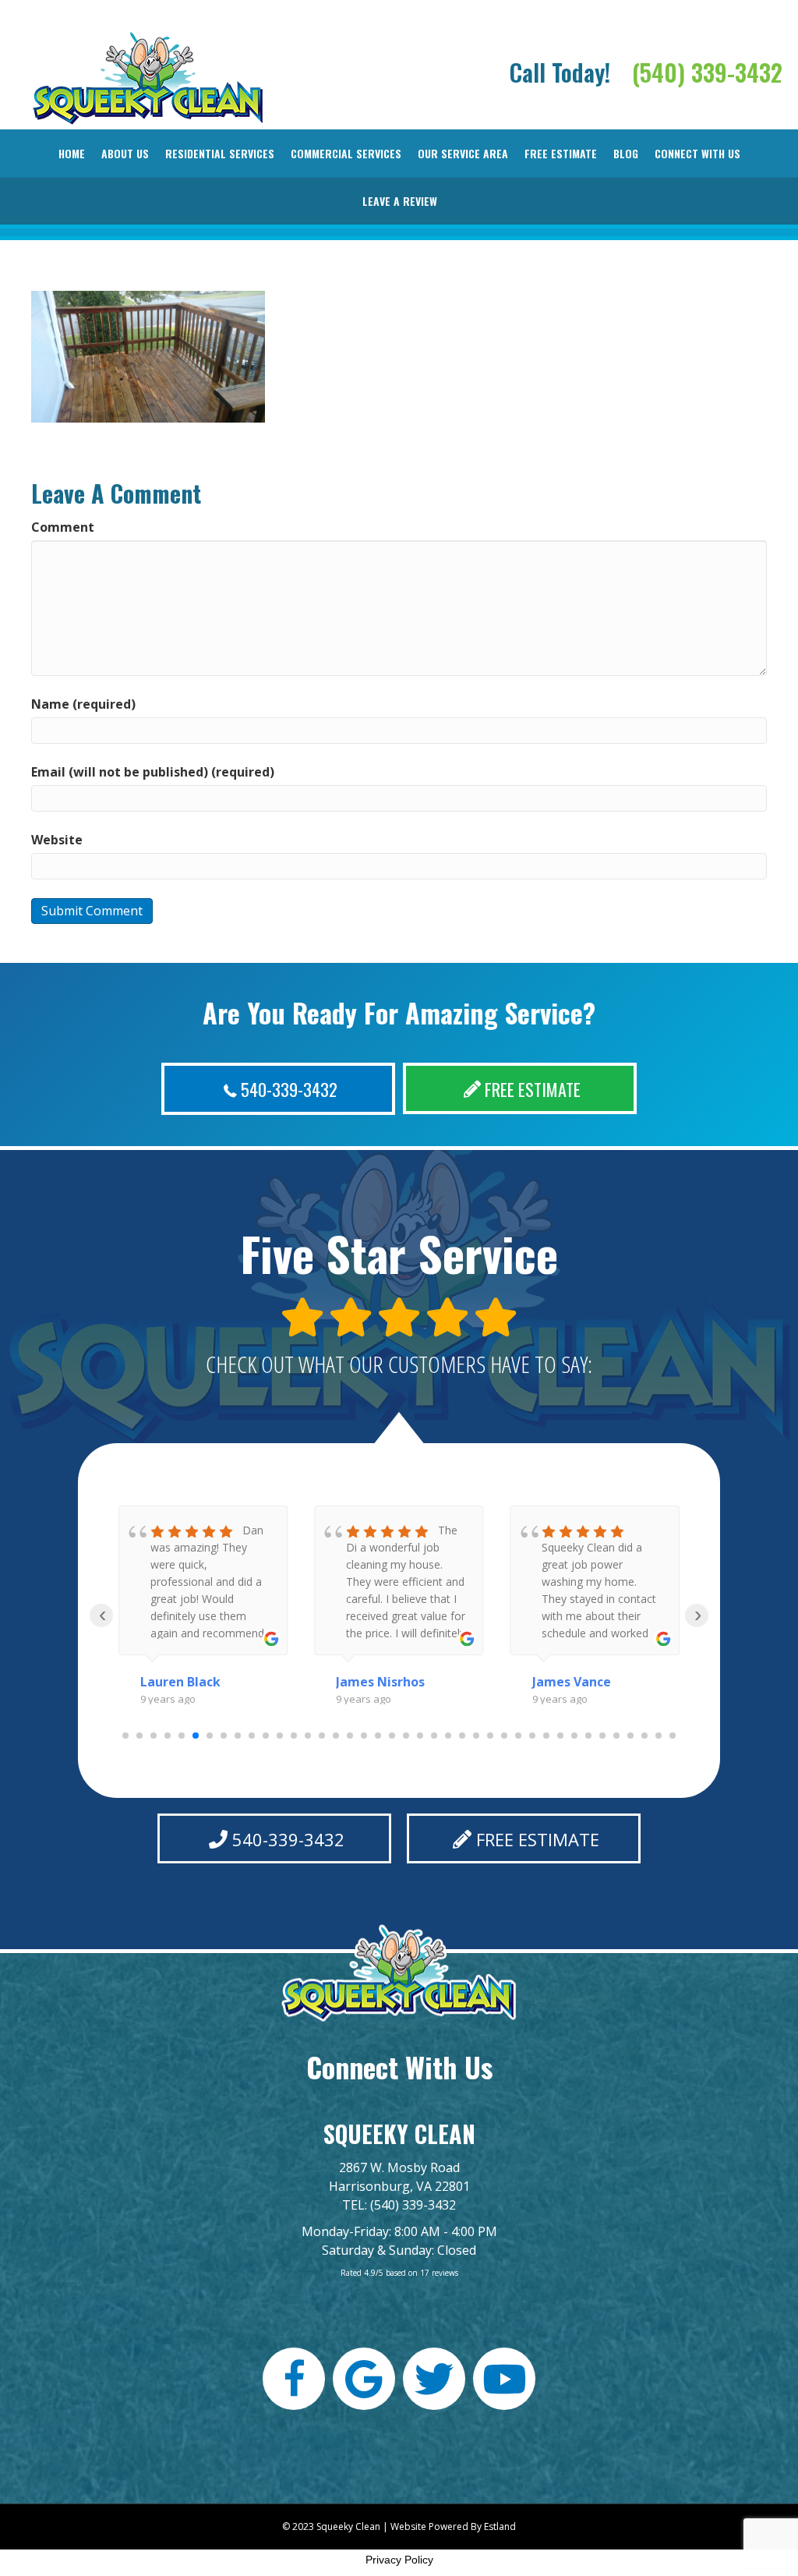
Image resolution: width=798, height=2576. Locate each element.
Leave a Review (400, 201)
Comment (63, 527)
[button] (278, 1089)
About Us (125, 153)
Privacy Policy (399, 2560)
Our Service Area (463, 153)
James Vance (572, 1682)
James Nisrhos (380, 1682)
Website (57, 840)
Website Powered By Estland (453, 2526)
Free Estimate (561, 153)
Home (72, 153)
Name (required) (83, 704)
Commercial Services (346, 153)
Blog (626, 153)
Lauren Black (180, 1682)
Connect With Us (697, 153)
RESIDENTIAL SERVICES (220, 153)
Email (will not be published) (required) (153, 772)
